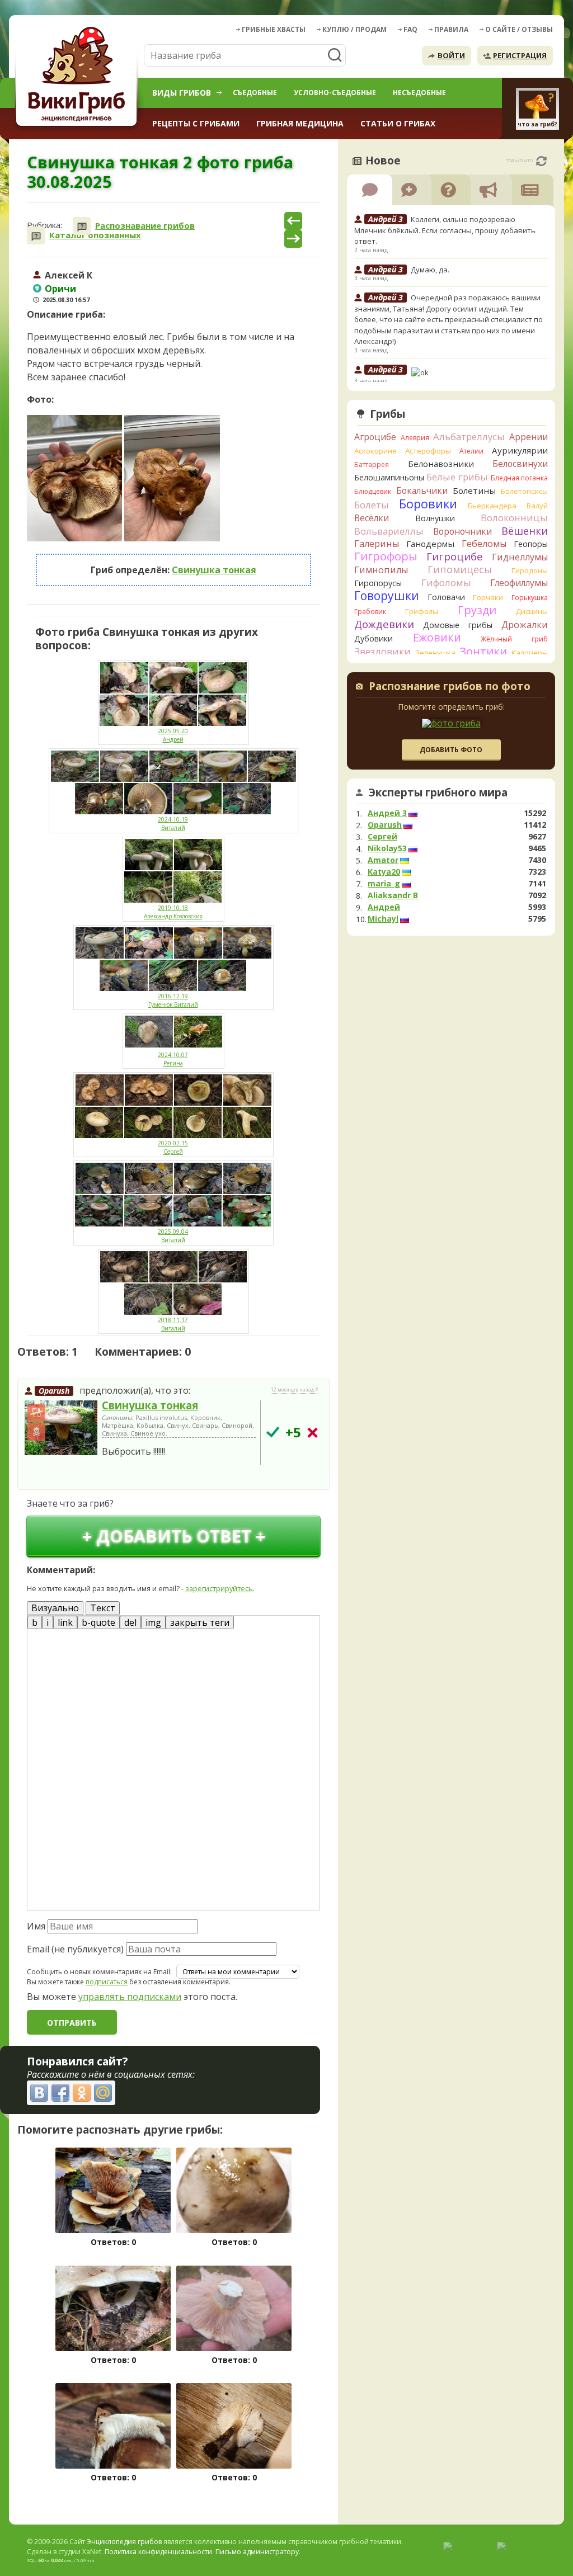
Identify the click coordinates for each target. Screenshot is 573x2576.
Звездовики (382, 652)
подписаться (107, 1982)
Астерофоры (428, 451)
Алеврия (415, 438)
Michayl (383, 919)
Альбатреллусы (469, 437)
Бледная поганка (520, 478)
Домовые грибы (458, 625)
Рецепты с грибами (196, 123)
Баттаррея (372, 464)
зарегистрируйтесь (219, 1588)
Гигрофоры (386, 556)
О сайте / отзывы (519, 29)
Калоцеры (530, 653)
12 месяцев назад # (295, 1390)
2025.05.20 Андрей (173, 735)
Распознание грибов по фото (450, 687)
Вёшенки (525, 531)
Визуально (55, 1608)
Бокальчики (422, 490)
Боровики (428, 504)
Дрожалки (525, 625)
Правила (451, 29)
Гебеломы (484, 544)
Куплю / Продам (354, 29)
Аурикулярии (520, 450)
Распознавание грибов (145, 226)
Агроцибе (375, 437)
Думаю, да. (430, 270)
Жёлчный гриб (514, 639)
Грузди (477, 610)
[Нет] (313, 1433)
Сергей (382, 837)
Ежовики (437, 637)
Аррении (529, 437)
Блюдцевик (373, 491)
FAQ (410, 29)
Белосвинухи (520, 464)
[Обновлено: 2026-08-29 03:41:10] (541, 161)
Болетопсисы (524, 491)
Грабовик (370, 612)
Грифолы (422, 611)
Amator (383, 860)
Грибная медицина (300, 123)
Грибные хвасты (274, 29)
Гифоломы (446, 582)
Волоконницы (514, 518)
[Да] (273, 1432)
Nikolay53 (387, 848)
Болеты (372, 505)
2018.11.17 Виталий (173, 1324)
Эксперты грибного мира (438, 792)
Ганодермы (430, 544)
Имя (36, 1926)
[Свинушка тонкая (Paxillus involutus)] (61, 1428)
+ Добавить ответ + (174, 1536)
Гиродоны (530, 570)
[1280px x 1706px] (74, 478)
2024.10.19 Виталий (173, 824)
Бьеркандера (492, 506)
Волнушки (435, 518)
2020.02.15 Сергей (173, 1147)
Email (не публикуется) (75, 1949)
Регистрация (520, 55)
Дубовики (374, 638)
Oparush (54, 1391)
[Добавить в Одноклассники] (82, 2093)
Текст (103, 1608)
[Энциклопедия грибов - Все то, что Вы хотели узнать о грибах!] (78, 76)
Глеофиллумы (519, 583)
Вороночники (462, 531)
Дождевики (384, 624)
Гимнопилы (381, 570)
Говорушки (387, 596)
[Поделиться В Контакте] (39, 2093)
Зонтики (483, 651)
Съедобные (255, 93)
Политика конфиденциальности (158, 2552)
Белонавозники (441, 464)
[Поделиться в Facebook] (60, 2093)
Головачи (446, 597)
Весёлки (372, 518)
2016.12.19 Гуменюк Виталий (173, 1000)
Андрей (384, 907)
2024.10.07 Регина (173, 1059)
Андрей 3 (387, 813)
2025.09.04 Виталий (173, 1236)
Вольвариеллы (389, 531)
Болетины (474, 490)
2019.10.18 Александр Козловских (173, 912)
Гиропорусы (378, 583)
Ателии (471, 451)
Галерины (377, 544)
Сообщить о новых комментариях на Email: (99, 1972)
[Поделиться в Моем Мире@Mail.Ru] (103, 2093)
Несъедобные (419, 93)
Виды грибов (182, 93)
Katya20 (384, 872)
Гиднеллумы (520, 557)
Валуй (537, 506)
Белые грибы (457, 477)
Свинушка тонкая (214, 570)
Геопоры (531, 544)
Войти (451, 55)
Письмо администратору (257, 2552)
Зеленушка (435, 653)
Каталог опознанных (95, 235)
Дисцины (532, 611)
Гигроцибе (455, 556)
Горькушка (530, 598)
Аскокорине (375, 451)
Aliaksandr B (393, 895)
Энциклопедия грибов (124, 2542)
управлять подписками (130, 1997)
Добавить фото (451, 750)
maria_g (384, 884)
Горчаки (488, 597)
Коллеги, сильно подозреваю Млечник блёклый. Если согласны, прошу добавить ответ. (445, 230)
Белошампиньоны (389, 477)
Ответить (49, 1476)
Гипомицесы (460, 569)
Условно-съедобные (335, 93)
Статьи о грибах (398, 123)
